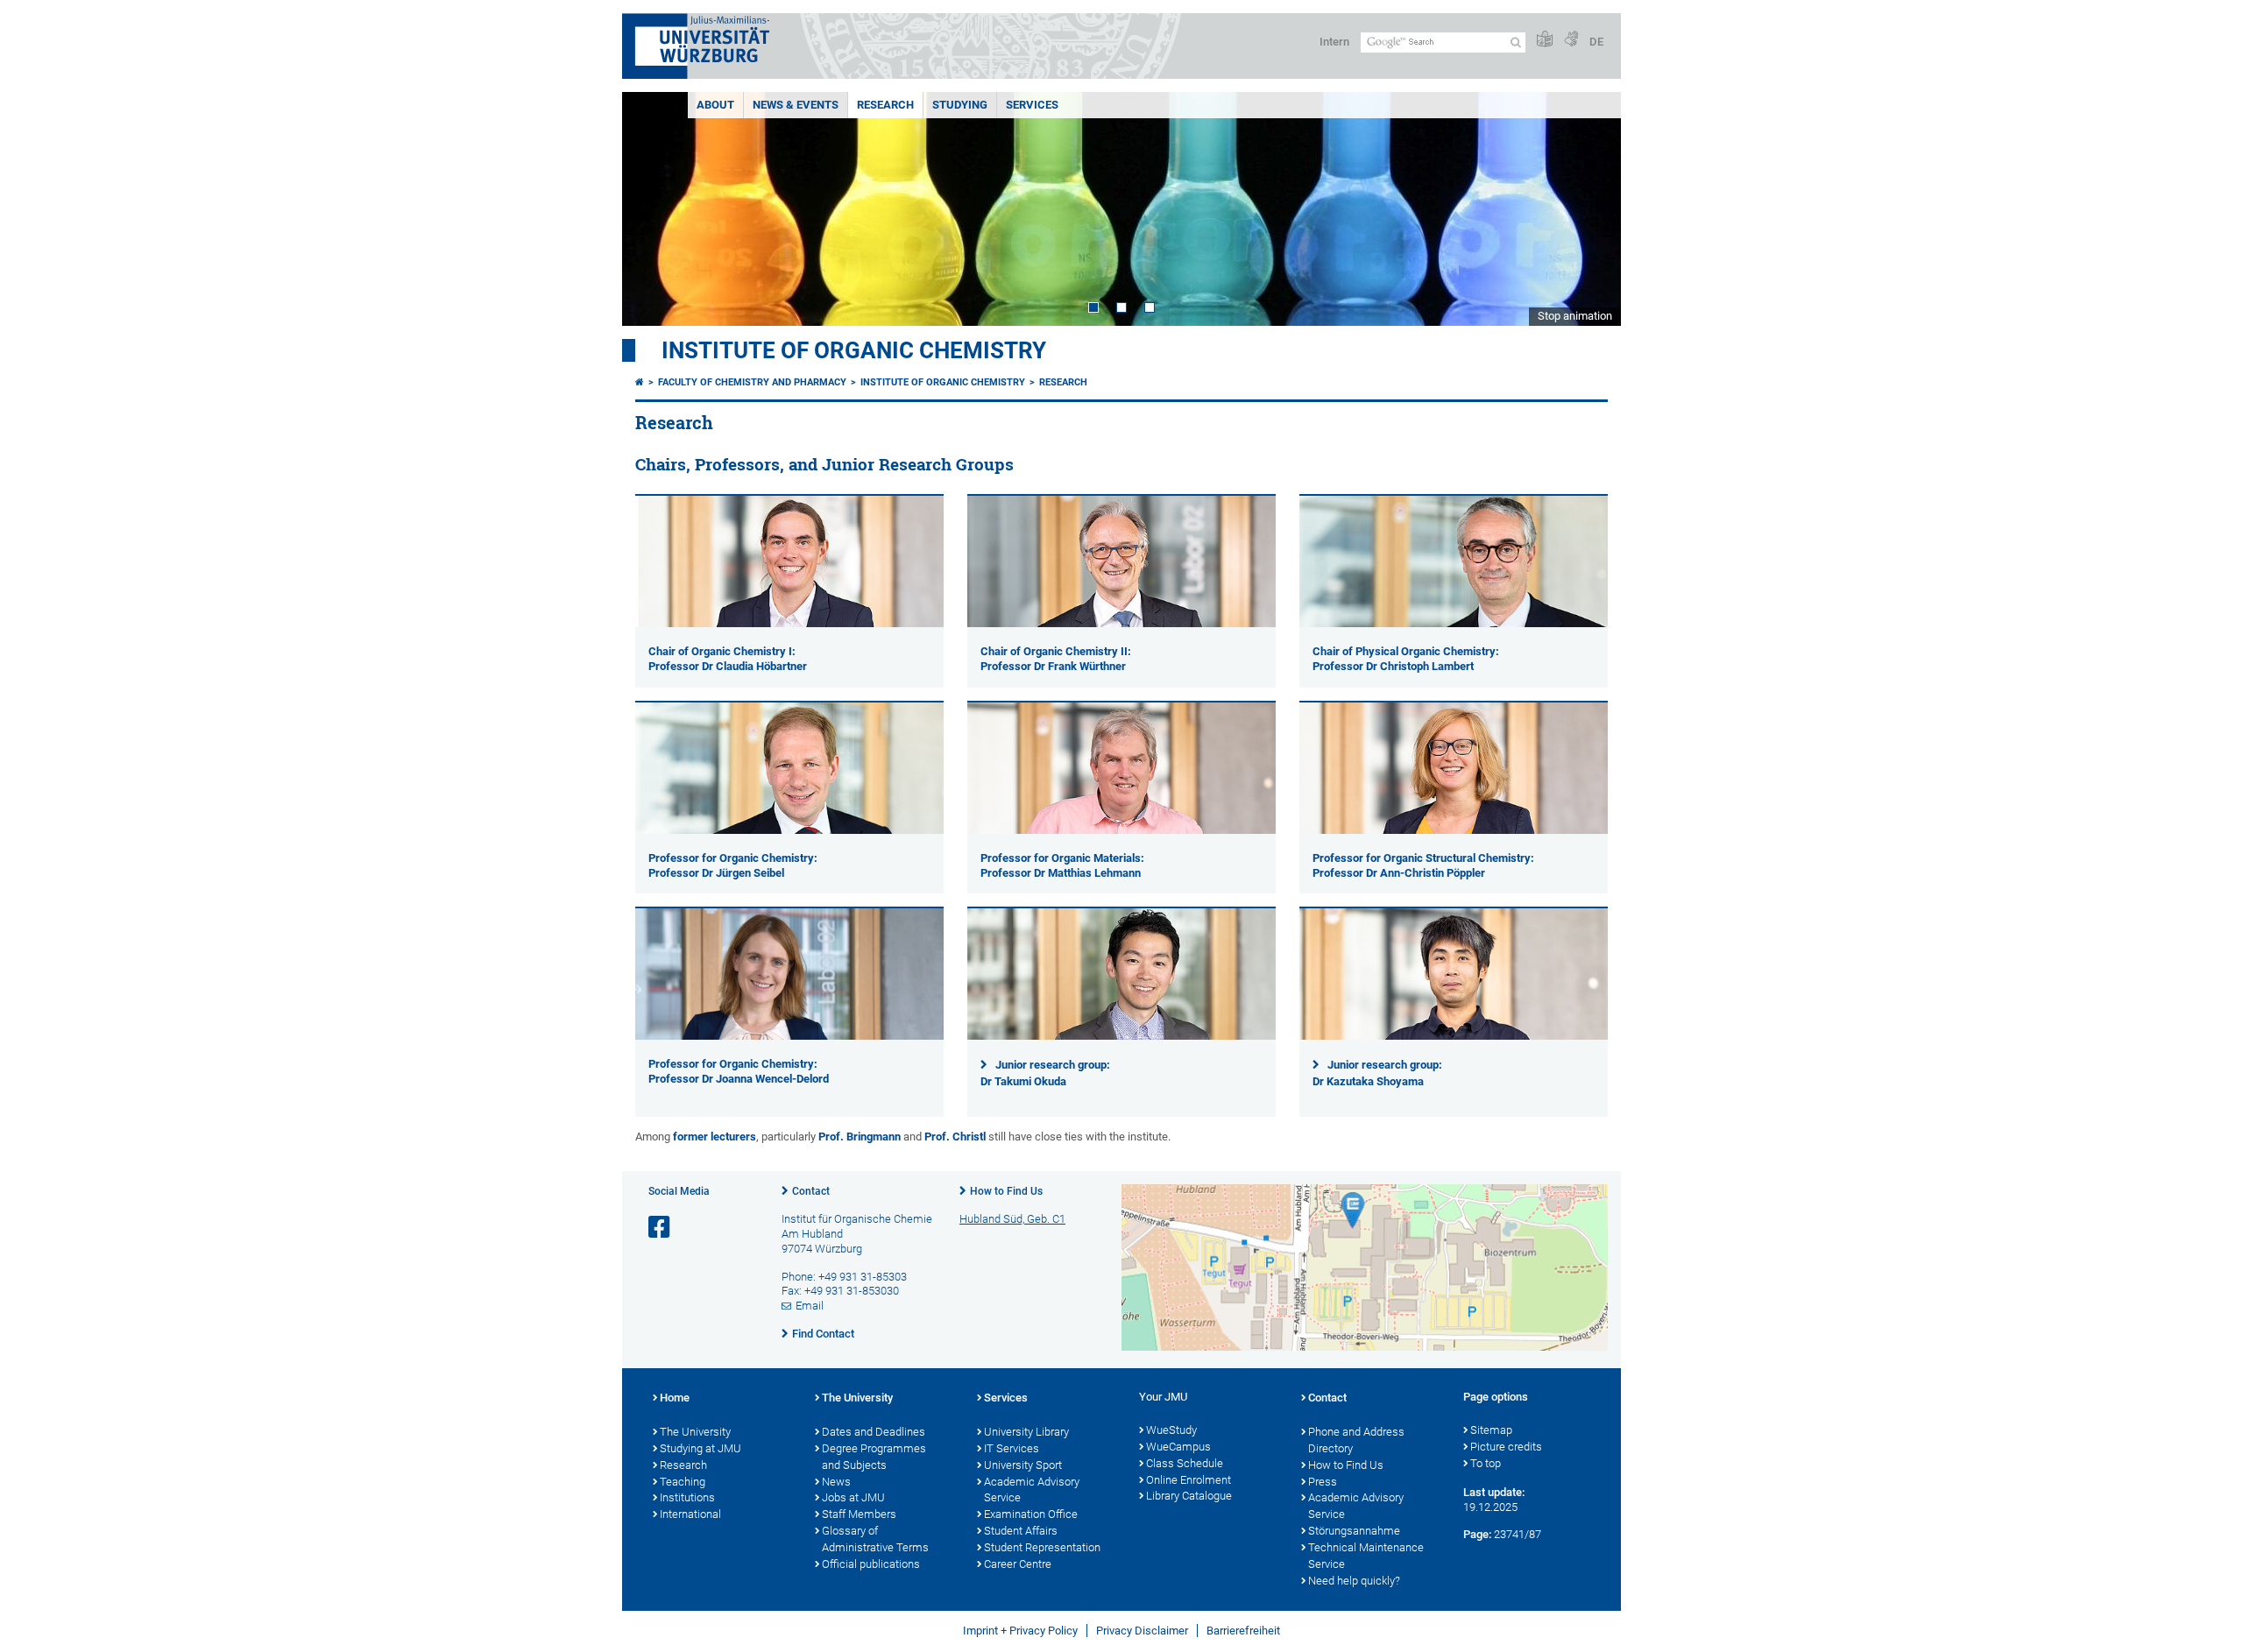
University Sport (1023, 1465)
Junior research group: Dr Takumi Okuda (1045, 1073)
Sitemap (1491, 1430)
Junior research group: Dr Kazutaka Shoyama (1377, 1073)
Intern (1334, 42)
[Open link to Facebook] (661, 1228)
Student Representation (1042, 1547)
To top (1486, 1463)
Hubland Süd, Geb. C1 (1012, 1219)
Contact (811, 1191)
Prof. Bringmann (860, 1137)
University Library (1026, 1432)
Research (885, 105)
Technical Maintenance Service (1366, 1556)
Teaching (683, 1482)
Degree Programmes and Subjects (874, 1457)
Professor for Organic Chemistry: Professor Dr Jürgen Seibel (733, 865)
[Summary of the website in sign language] (1571, 40)
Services (1032, 105)
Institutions (687, 1497)
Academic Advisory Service (1032, 1490)
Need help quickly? (1354, 1581)
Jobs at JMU (853, 1497)
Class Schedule (1185, 1463)
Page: (1477, 1534)
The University (695, 1432)
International (690, 1514)
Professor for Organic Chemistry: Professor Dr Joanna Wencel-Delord (739, 1071)
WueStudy (1171, 1430)
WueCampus (1178, 1447)
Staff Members (859, 1514)
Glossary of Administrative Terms (875, 1539)
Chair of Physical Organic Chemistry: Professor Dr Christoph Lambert (1406, 659)
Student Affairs (1021, 1531)
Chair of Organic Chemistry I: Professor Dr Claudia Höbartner (728, 659)
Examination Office (1031, 1514)
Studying (960, 105)
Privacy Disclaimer (1142, 1631)
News (836, 1482)
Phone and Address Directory (1356, 1440)
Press (1323, 1482)
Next (1590, 209)
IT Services (1012, 1448)
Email (810, 1306)
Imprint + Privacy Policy (1020, 1631)
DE (1596, 42)
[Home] (640, 382)
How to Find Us (1006, 1191)
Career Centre (1018, 1564)
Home (675, 1398)
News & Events (796, 105)
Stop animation (1575, 316)
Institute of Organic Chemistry (854, 350)
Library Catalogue (1189, 1496)
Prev (653, 209)
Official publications (871, 1564)
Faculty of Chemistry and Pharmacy (752, 382)
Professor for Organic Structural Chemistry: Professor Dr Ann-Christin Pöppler (1423, 865)
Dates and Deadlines (874, 1432)
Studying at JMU (700, 1448)
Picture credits (1506, 1447)
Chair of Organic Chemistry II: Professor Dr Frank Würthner (1056, 659)
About (715, 105)
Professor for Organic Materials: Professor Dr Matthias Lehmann (1062, 865)
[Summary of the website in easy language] (1545, 40)
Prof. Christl (955, 1137)
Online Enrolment (1189, 1480)
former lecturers (715, 1137)
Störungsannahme (1354, 1531)
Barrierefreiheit (1243, 1631)
